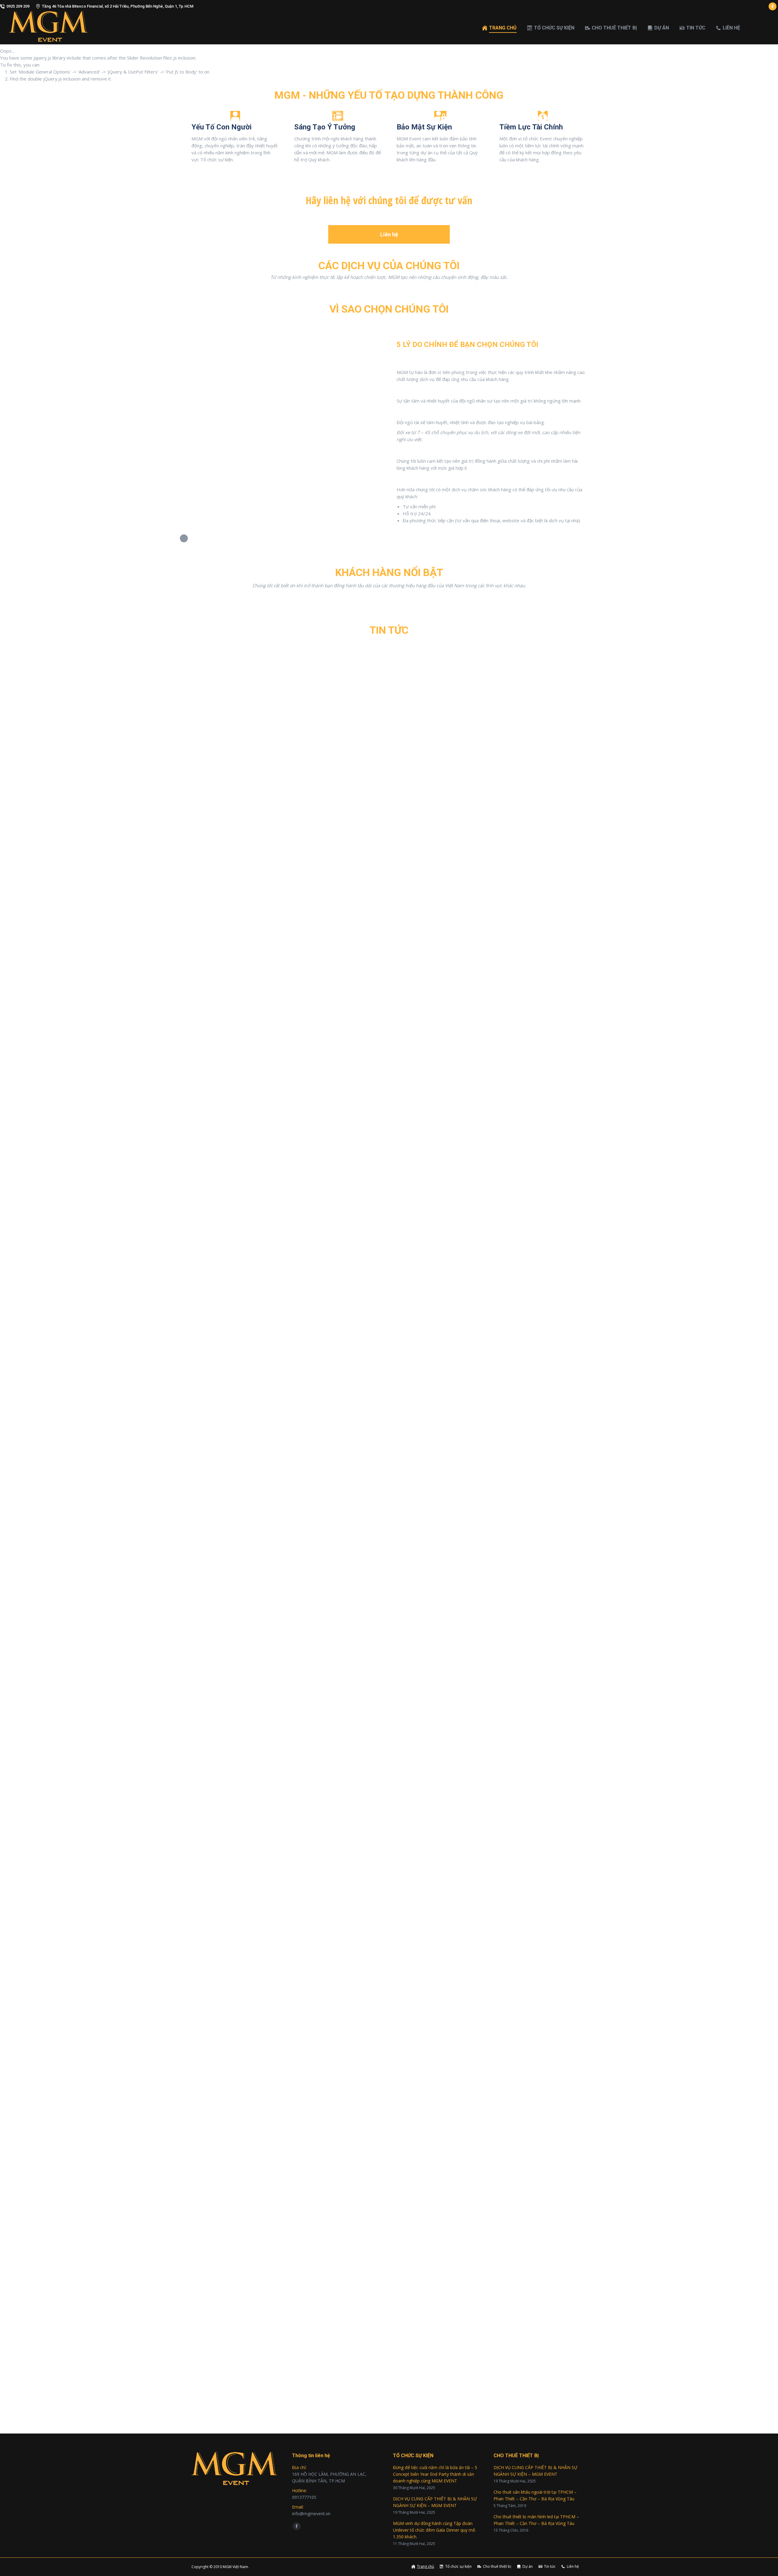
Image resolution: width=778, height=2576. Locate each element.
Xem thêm (201, 1077)
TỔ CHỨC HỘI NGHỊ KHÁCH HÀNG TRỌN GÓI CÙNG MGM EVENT (281, 1051)
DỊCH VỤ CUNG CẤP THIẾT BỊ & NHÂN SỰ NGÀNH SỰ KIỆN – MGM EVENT (435, 2502)
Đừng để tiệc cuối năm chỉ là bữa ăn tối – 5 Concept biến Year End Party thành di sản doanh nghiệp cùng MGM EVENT (353, 1939)
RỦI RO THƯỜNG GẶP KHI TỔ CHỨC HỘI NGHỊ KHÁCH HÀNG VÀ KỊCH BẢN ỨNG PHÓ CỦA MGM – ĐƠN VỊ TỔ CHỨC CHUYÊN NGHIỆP (375, 1495)
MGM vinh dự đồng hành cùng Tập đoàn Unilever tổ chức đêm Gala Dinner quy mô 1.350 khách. (434, 2530)
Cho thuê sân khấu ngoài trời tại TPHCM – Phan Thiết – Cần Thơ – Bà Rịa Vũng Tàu (535, 2495)
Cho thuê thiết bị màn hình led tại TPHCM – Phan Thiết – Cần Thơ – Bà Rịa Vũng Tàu (536, 2520)
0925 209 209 (18, 6)
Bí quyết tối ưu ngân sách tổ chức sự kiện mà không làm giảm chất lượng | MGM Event (310, 2382)
